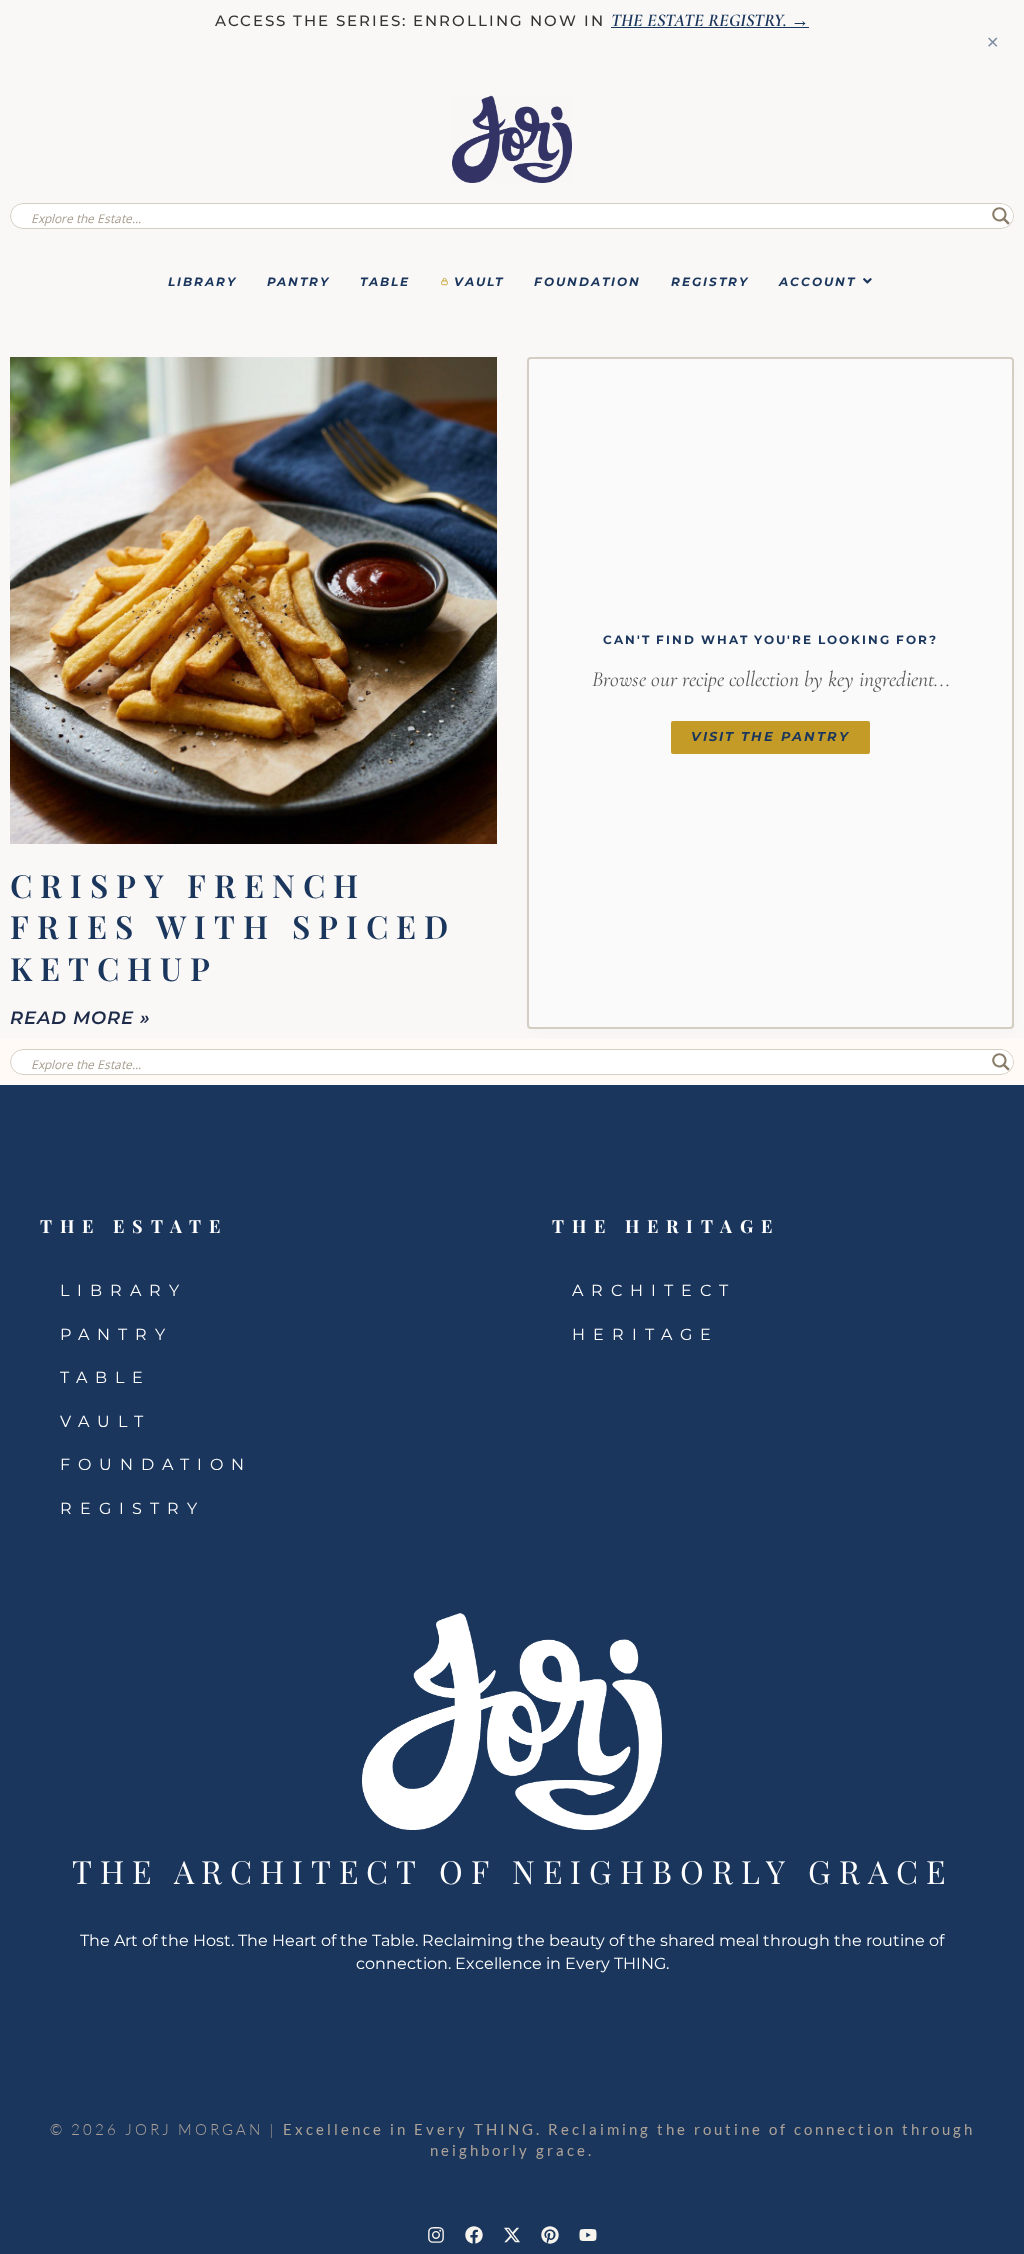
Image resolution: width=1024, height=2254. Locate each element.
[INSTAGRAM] (436, 2235)
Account (817, 281)
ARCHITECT (654, 1290)
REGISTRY (710, 281)
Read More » (80, 1018)
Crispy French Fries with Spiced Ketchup (233, 926)
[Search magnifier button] (1001, 216)
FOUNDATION (587, 281)
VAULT (479, 281)
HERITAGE (645, 1334)
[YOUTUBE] (588, 2235)
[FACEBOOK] (474, 2235)
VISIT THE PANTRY (770, 736)
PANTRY (298, 281)
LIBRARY (202, 281)
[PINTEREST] (550, 2235)
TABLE (385, 281)
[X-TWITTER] (512, 2235)
